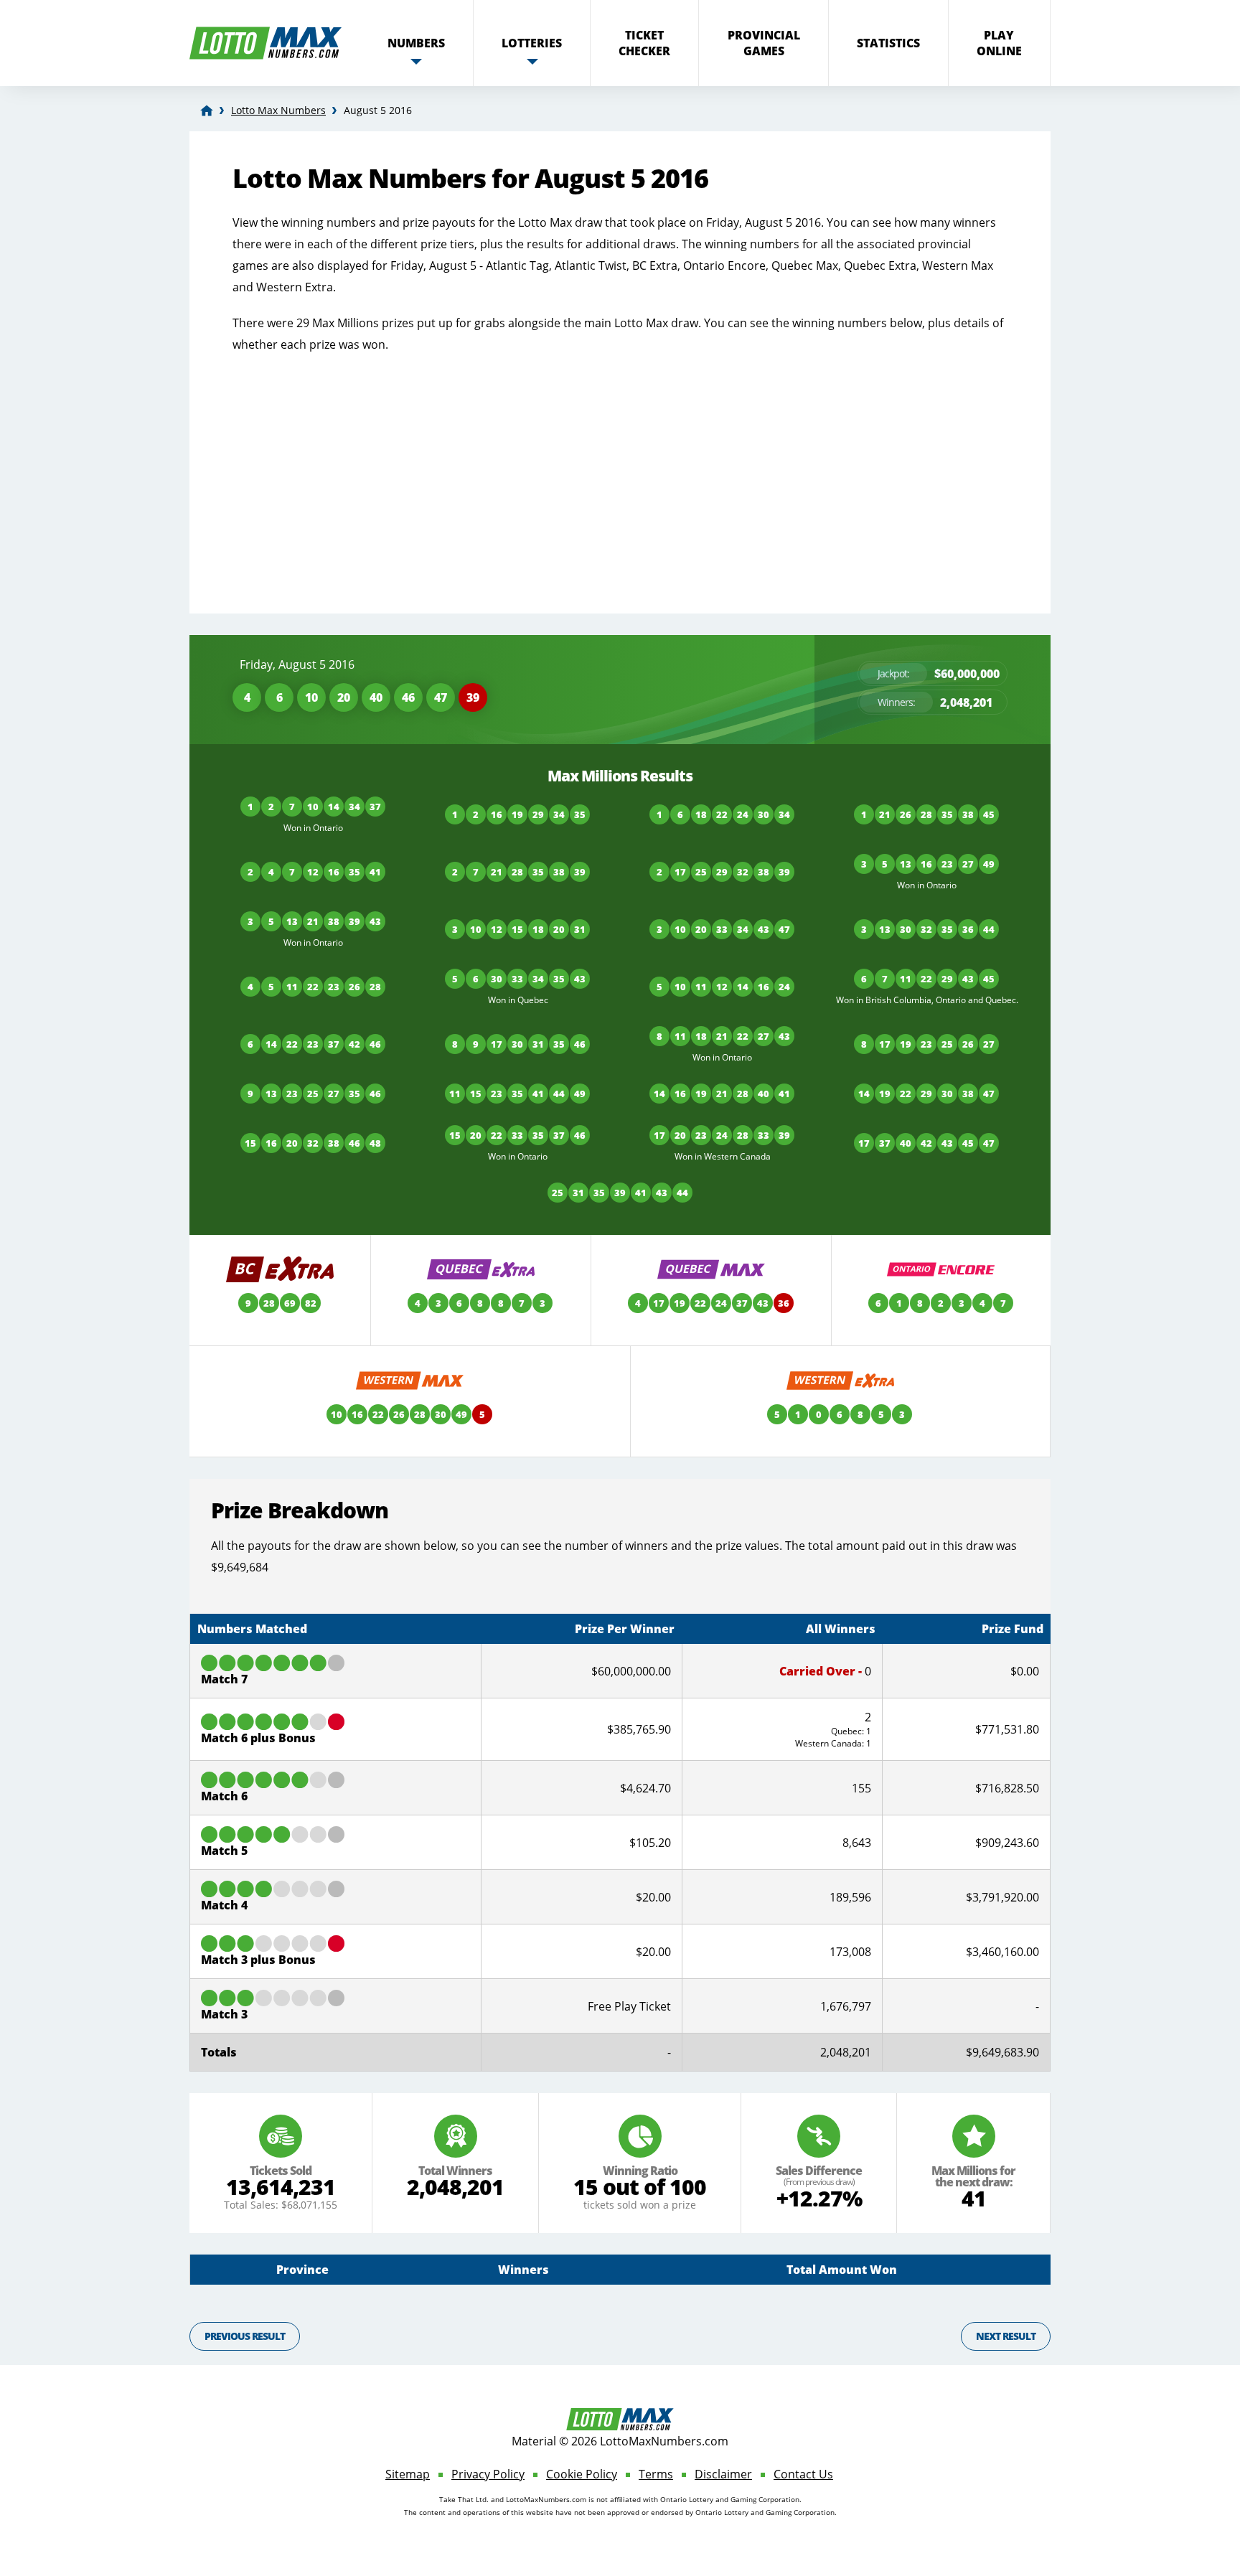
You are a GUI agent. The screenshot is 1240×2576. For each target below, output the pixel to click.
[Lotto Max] (207, 111)
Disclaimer (723, 2474)
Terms (656, 2474)
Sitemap (408, 2474)
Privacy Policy (488, 2474)
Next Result (1006, 2336)
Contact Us (803, 2474)
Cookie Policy (582, 2474)
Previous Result (245, 2336)
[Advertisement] (620, 470)
